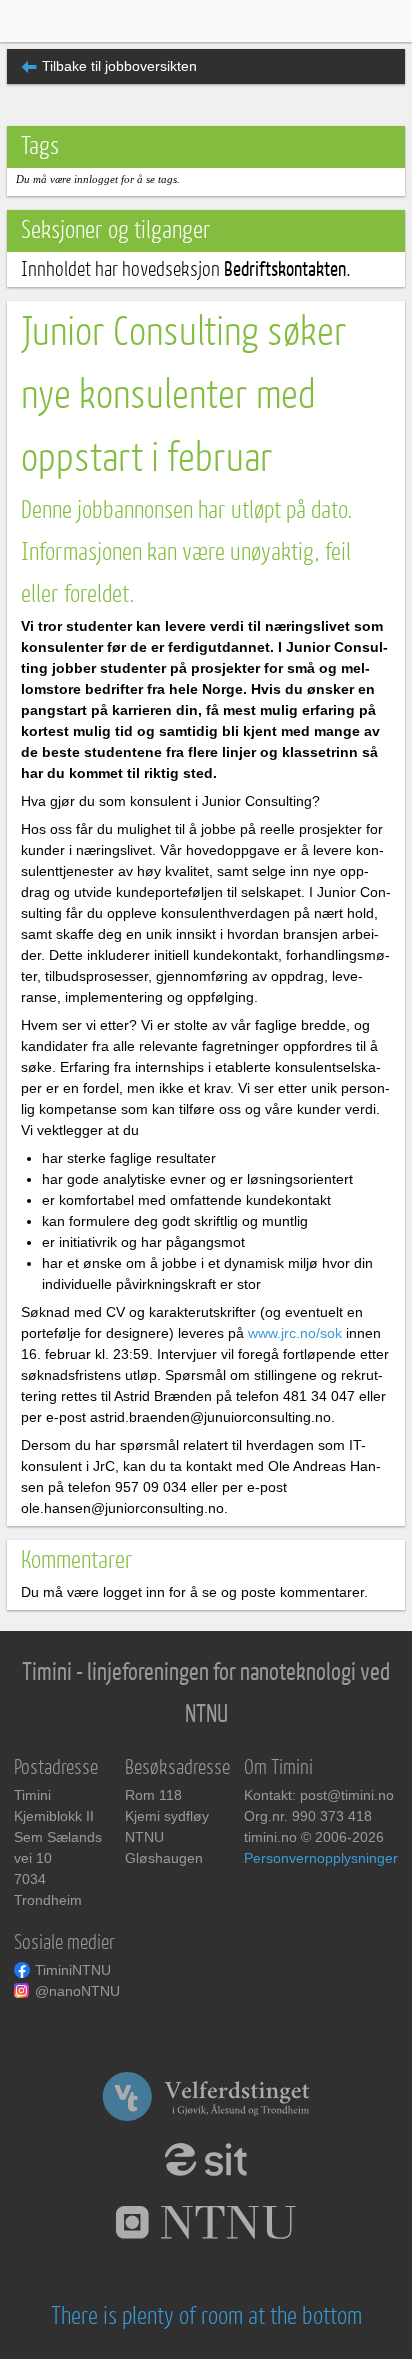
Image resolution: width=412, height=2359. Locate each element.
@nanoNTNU (77, 1991)
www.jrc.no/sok (295, 1333)
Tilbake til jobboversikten (119, 66)
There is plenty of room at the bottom (206, 2316)
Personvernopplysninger (321, 1858)
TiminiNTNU (73, 1970)
